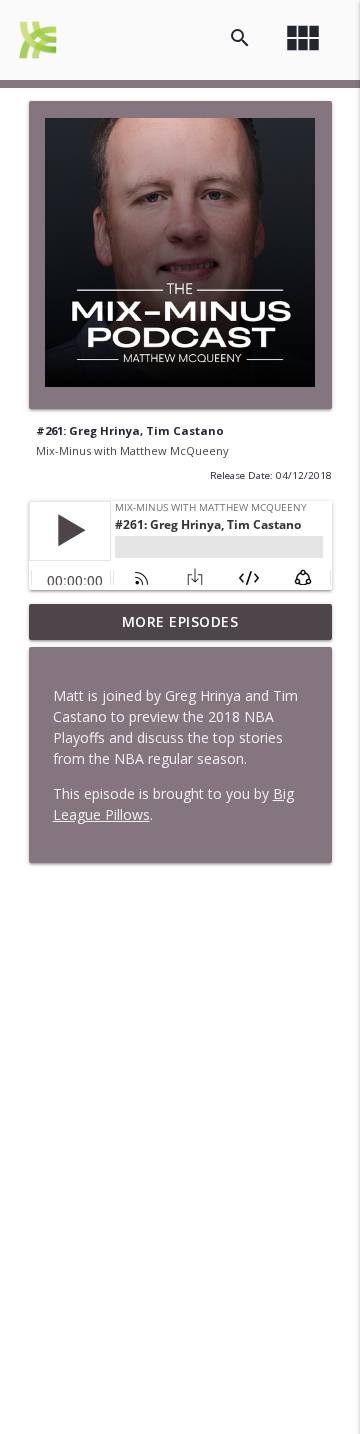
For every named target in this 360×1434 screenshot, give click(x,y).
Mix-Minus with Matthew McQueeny (132, 450)
